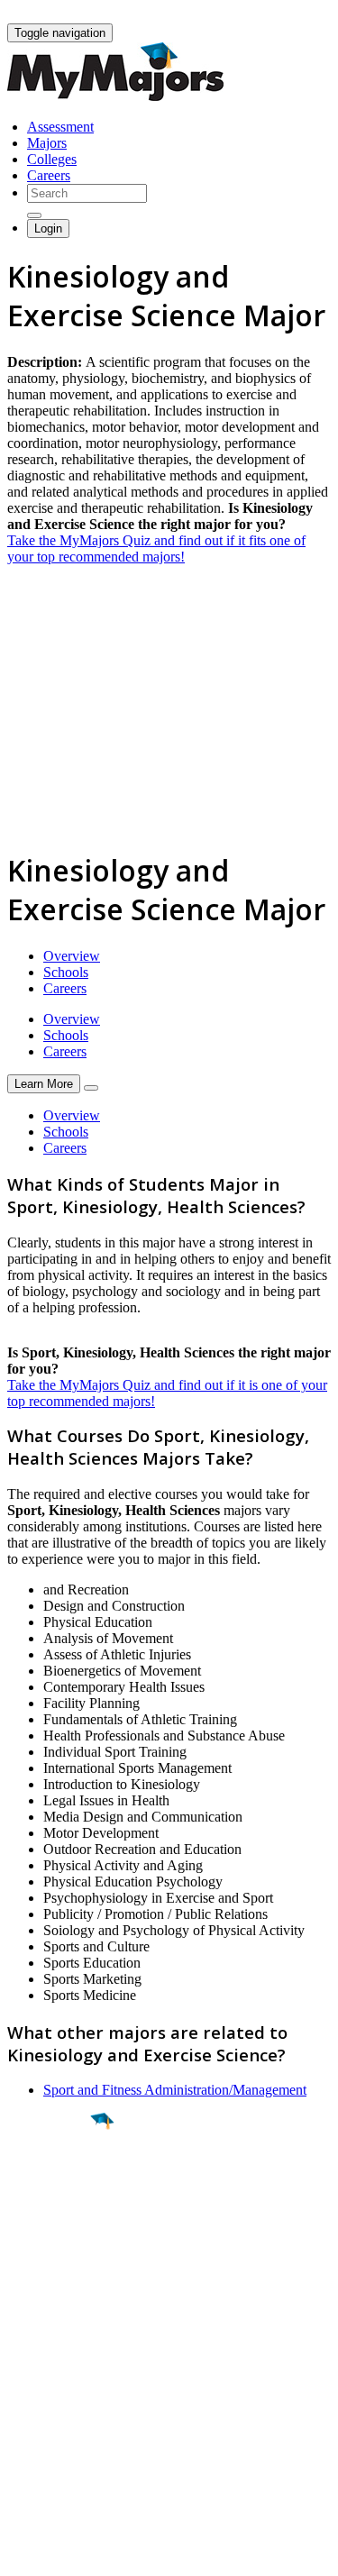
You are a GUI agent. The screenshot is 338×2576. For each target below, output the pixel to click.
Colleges (52, 159)
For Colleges (44, 2397)
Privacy (74, 2553)
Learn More (44, 1084)
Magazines (38, 2413)
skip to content (294, 14)
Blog (21, 2446)
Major (50, 2183)
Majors (47, 143)
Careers (49, 175)
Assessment (60, 127)
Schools (66, 972)
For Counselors (51, 2381)
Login (48, 228)
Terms (25, 2553)
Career (53, 2261)
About (29, 2328)
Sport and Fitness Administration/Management (175, 2090)
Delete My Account (63, 2430)
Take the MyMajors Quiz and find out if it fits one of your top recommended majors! (156, 548)
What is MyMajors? (64, 2365)
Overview (72, 956)
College (55, 2222)
